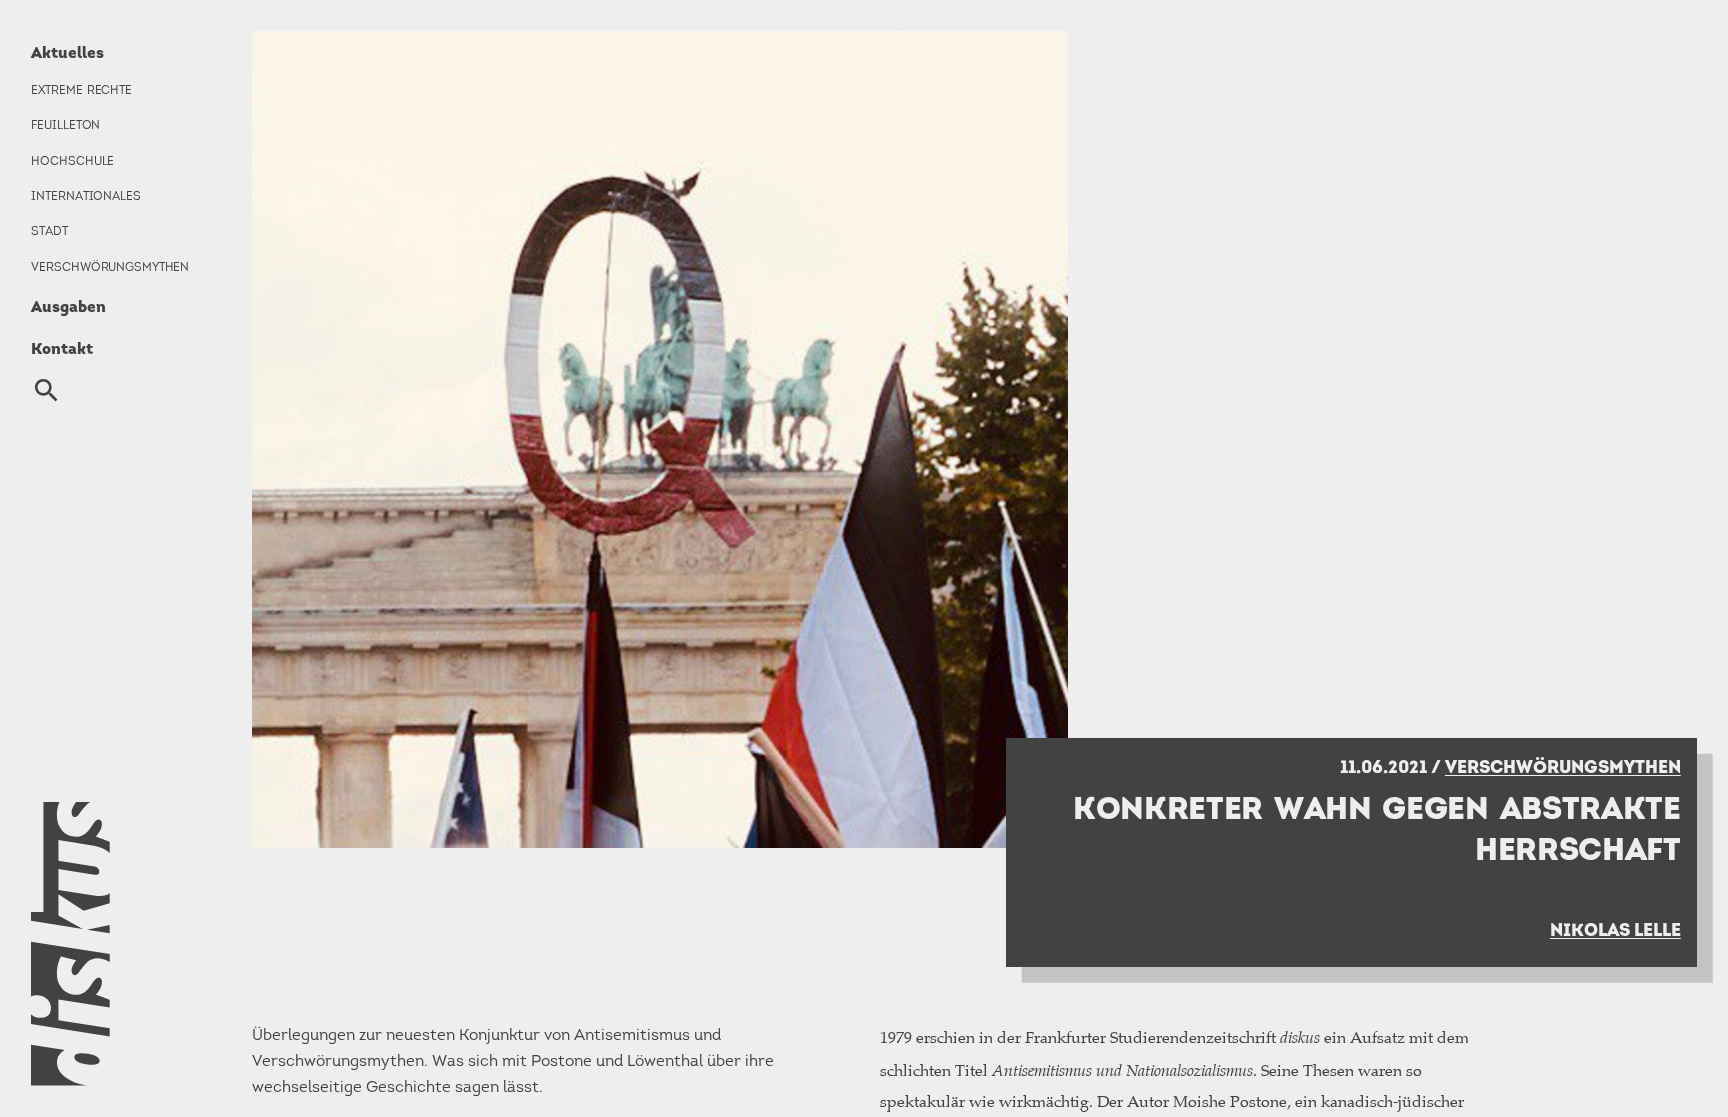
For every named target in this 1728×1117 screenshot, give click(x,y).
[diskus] (109, 943)
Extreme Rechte (81, 90)
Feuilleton (65, 125)
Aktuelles (67, 52)
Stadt (49, 231)
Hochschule (72, 161)
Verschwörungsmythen (110, 267)
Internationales (85, 196)
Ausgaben (68, 306)
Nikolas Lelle (1615, 929)
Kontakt (62, 348)
